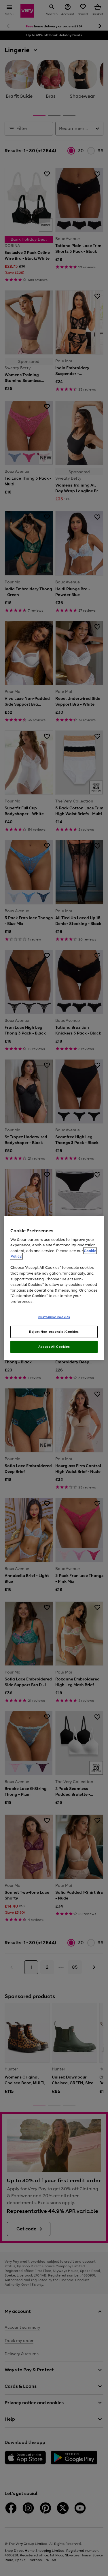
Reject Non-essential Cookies (54, 1332)
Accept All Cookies (54, 1347)
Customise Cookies (54, 1317)
